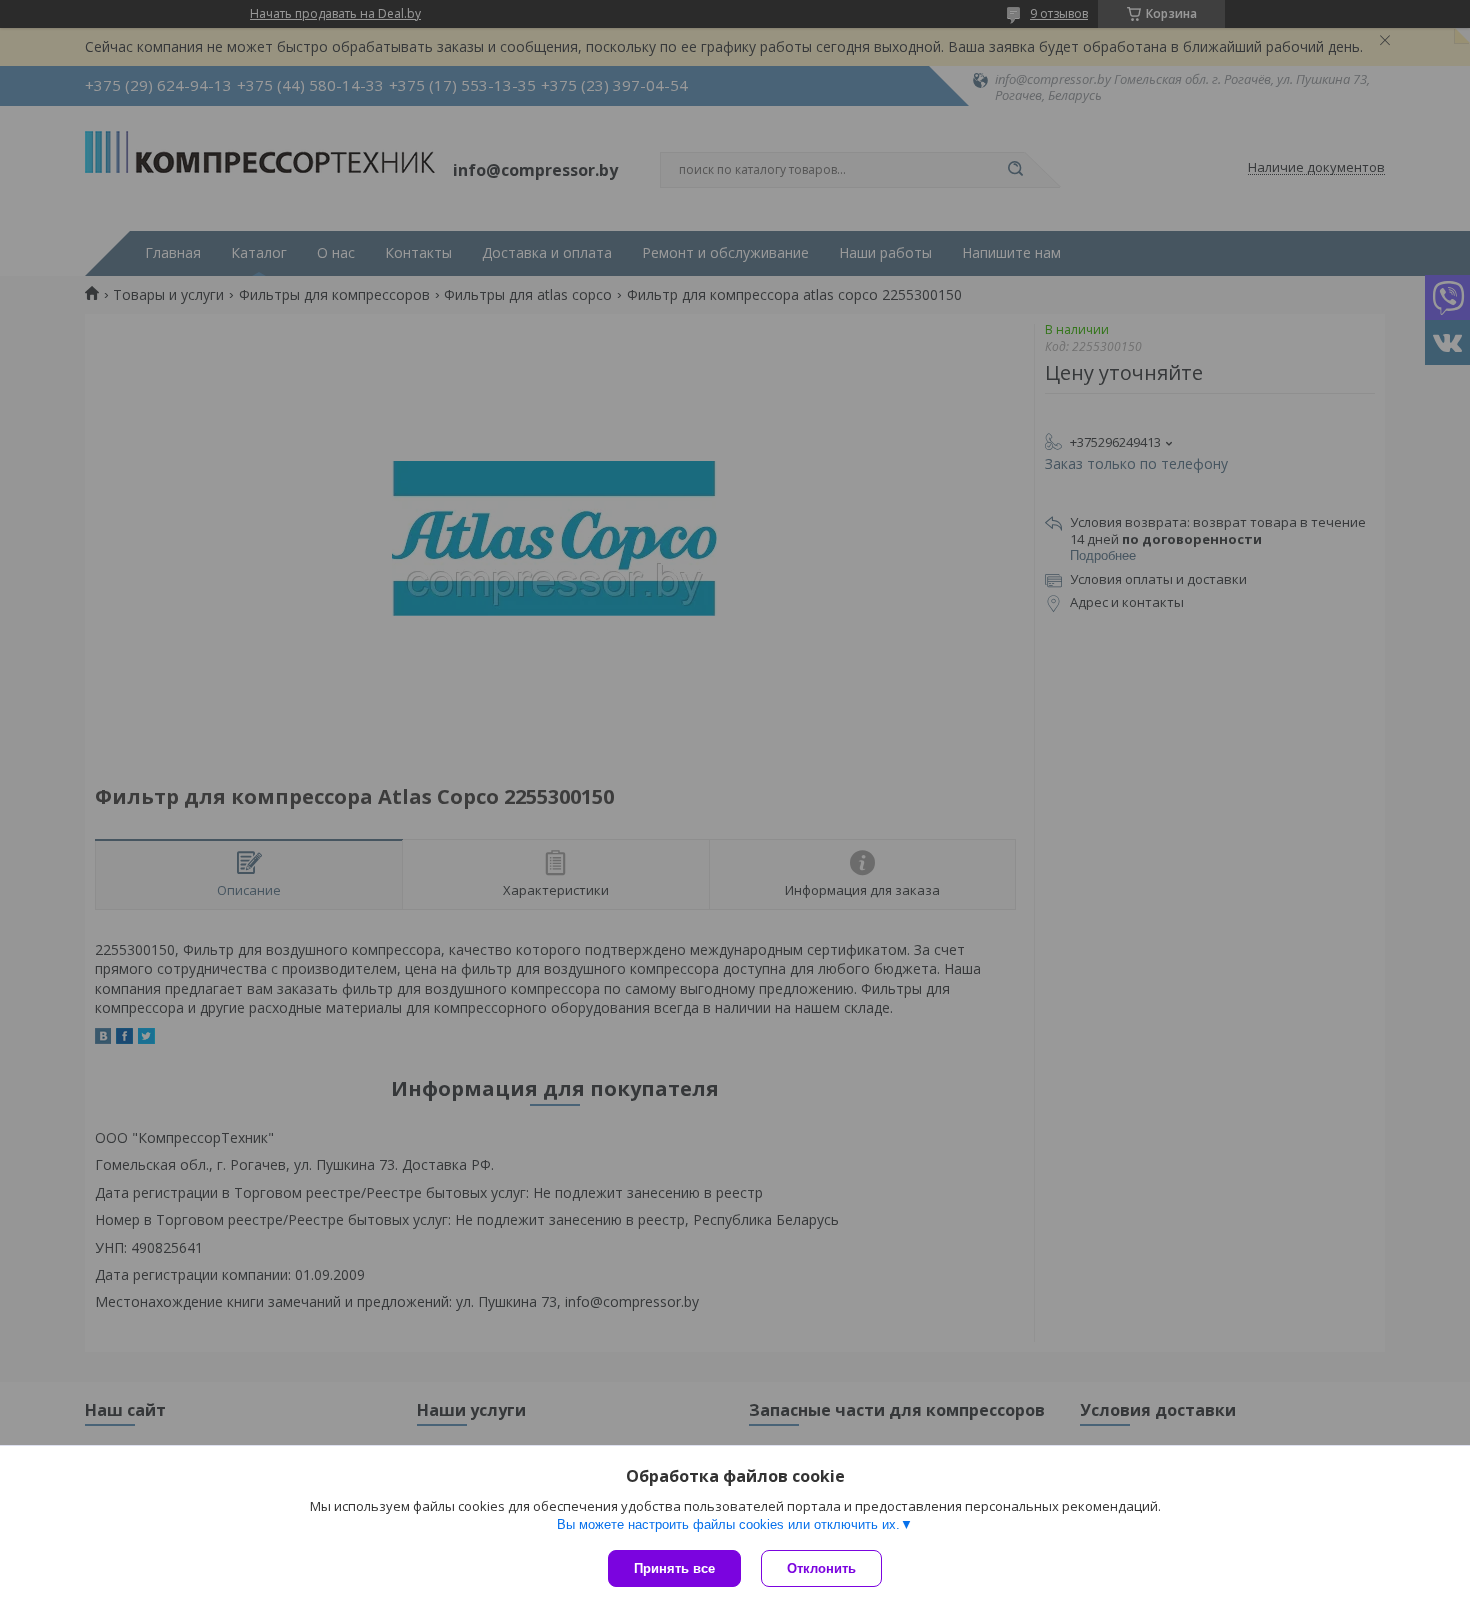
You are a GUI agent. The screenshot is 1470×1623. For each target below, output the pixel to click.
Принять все (674, 1568)
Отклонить (821, 1568)
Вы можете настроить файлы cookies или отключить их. (728, 1524)
